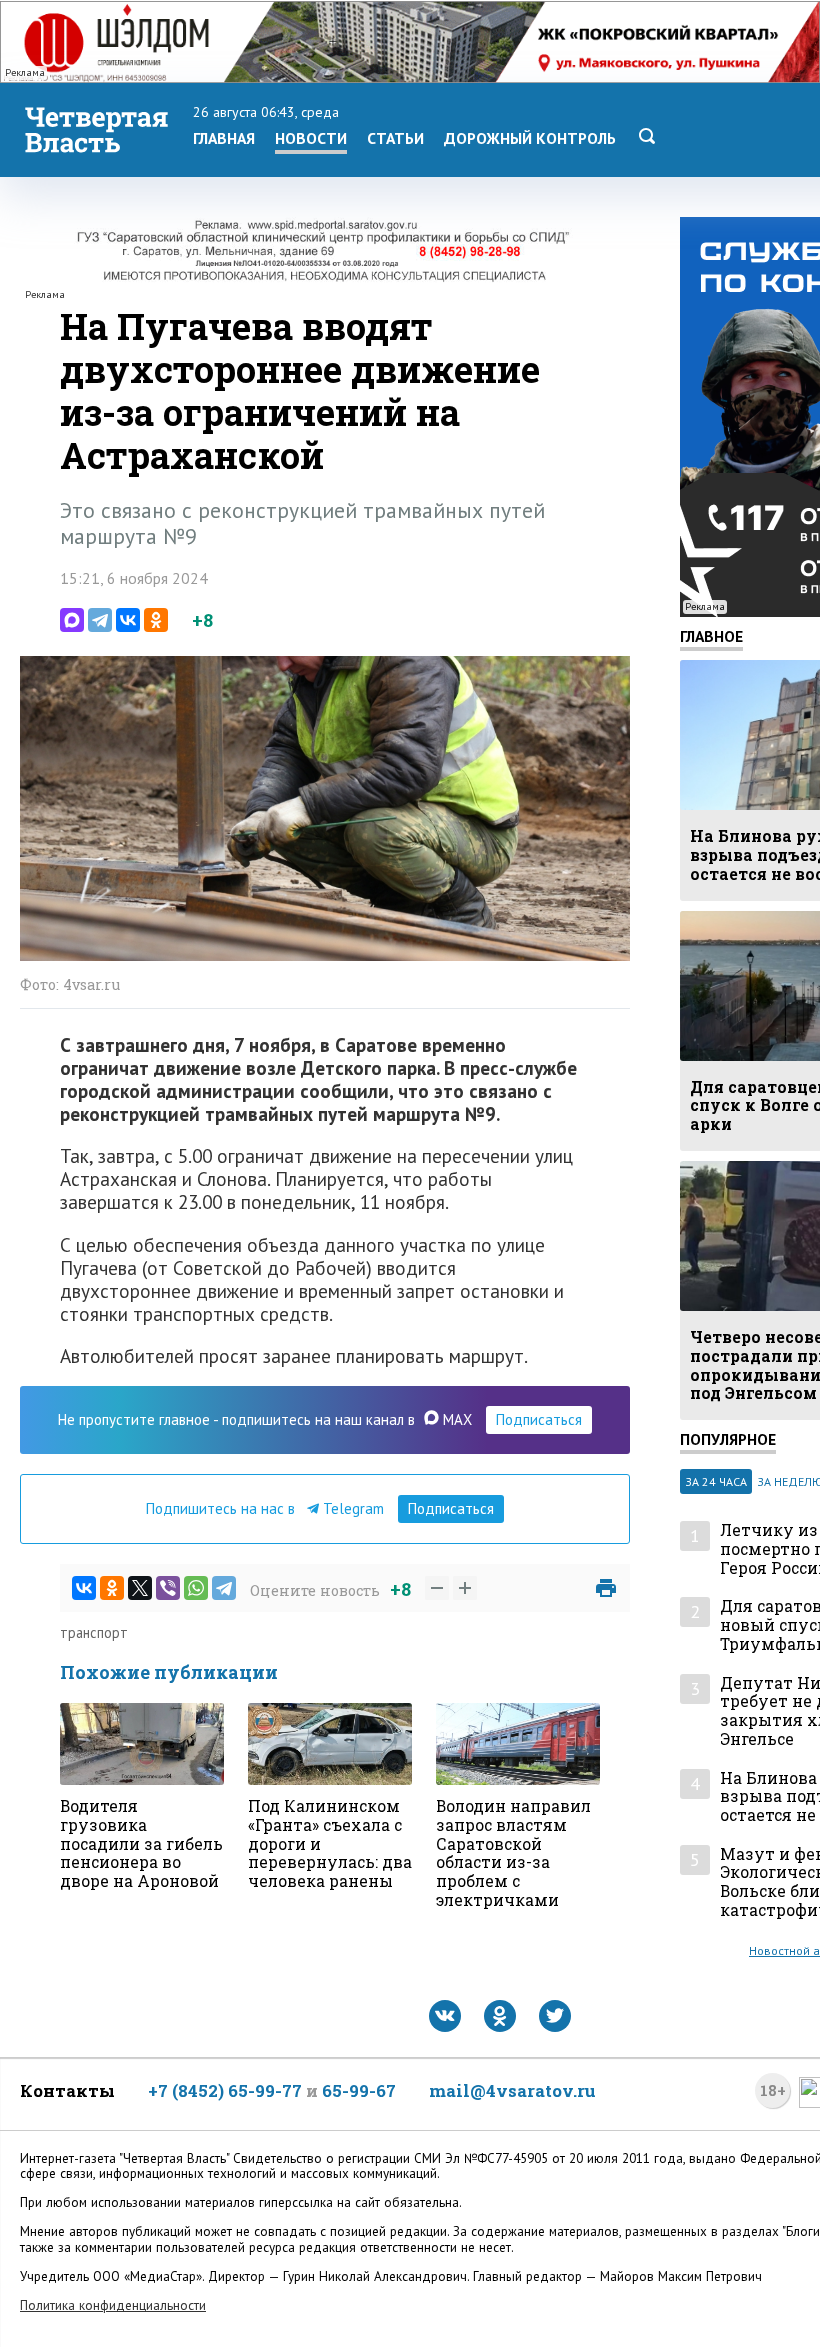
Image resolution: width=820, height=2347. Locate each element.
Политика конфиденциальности (113, 2305)
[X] (140, 1588)
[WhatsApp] (196, 1588)
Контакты (67, 2090)
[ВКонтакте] (128, 620)
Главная (224, 138)
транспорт (94, 1632)
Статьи (395, 138)
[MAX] (72, 620)
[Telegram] (100, 620)
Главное (711, 636)
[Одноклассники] (156, 620)
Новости (311, 138)
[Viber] (168, 1588)
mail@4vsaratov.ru (512, 2090)
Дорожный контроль (530, 138)
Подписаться (539, 1419)
